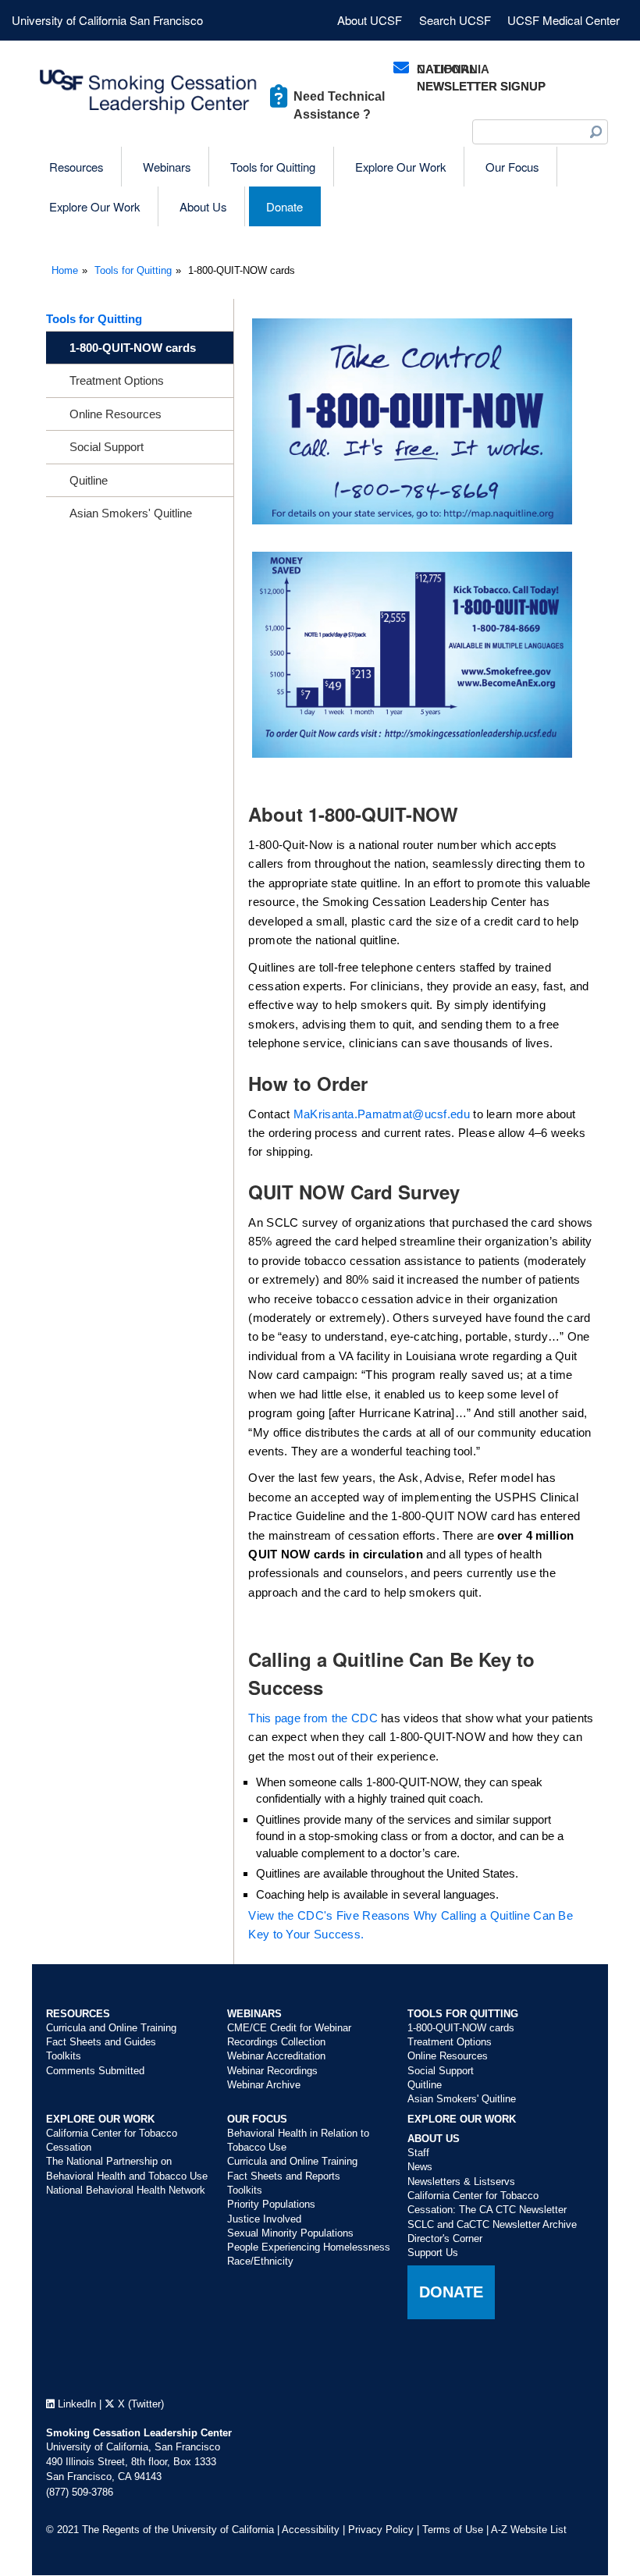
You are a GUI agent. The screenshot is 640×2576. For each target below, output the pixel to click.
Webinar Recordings (272, 2071)
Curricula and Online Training (111, 2028)
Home (65, 270)
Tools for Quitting (133, 270)
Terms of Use (453, 2530)
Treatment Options (117, 380)
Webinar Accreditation (276, 2056)
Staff (418, 2153)
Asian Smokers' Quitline (131, 513)
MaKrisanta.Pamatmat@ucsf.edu (382, 1114)
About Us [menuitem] (203, 206)
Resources (78, 2014)
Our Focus (257, 2119)
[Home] (149, 92)
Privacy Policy (381, 2530)
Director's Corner (445, 2238)
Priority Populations (271, 2204)
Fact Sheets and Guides (101, 2042)
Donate (451, 2292)
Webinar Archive (264, 2085)
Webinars (254, 2014)
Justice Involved (264, 2219)
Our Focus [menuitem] (512, 167)
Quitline (89, 480)
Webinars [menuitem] (167, 167)
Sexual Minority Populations (290, 2233)
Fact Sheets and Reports (284, 2176)
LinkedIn (75, 2404)
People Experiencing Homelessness (309, 2247)
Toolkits (64, 2056)
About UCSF (370, 20)
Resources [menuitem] (76, 167)
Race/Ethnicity (260, 2261)
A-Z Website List (529, 2530)
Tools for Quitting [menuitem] (273, 167)
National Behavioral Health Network (126, 2190)
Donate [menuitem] (284, 206)
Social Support (107, 447)
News (420, 2167)
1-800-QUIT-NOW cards (133, 348)
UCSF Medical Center (564, 20)
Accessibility (311, 2530)
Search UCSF (455, 20)
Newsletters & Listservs (461, 2182)
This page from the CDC (313, 1718)
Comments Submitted (95, 2071)
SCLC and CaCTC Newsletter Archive (492, 2224)
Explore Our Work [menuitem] (400, 167)
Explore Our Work (100, 2119)
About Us (434, 2139)
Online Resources (116, 414)
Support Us (433, 2253)
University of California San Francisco (107, 20)
